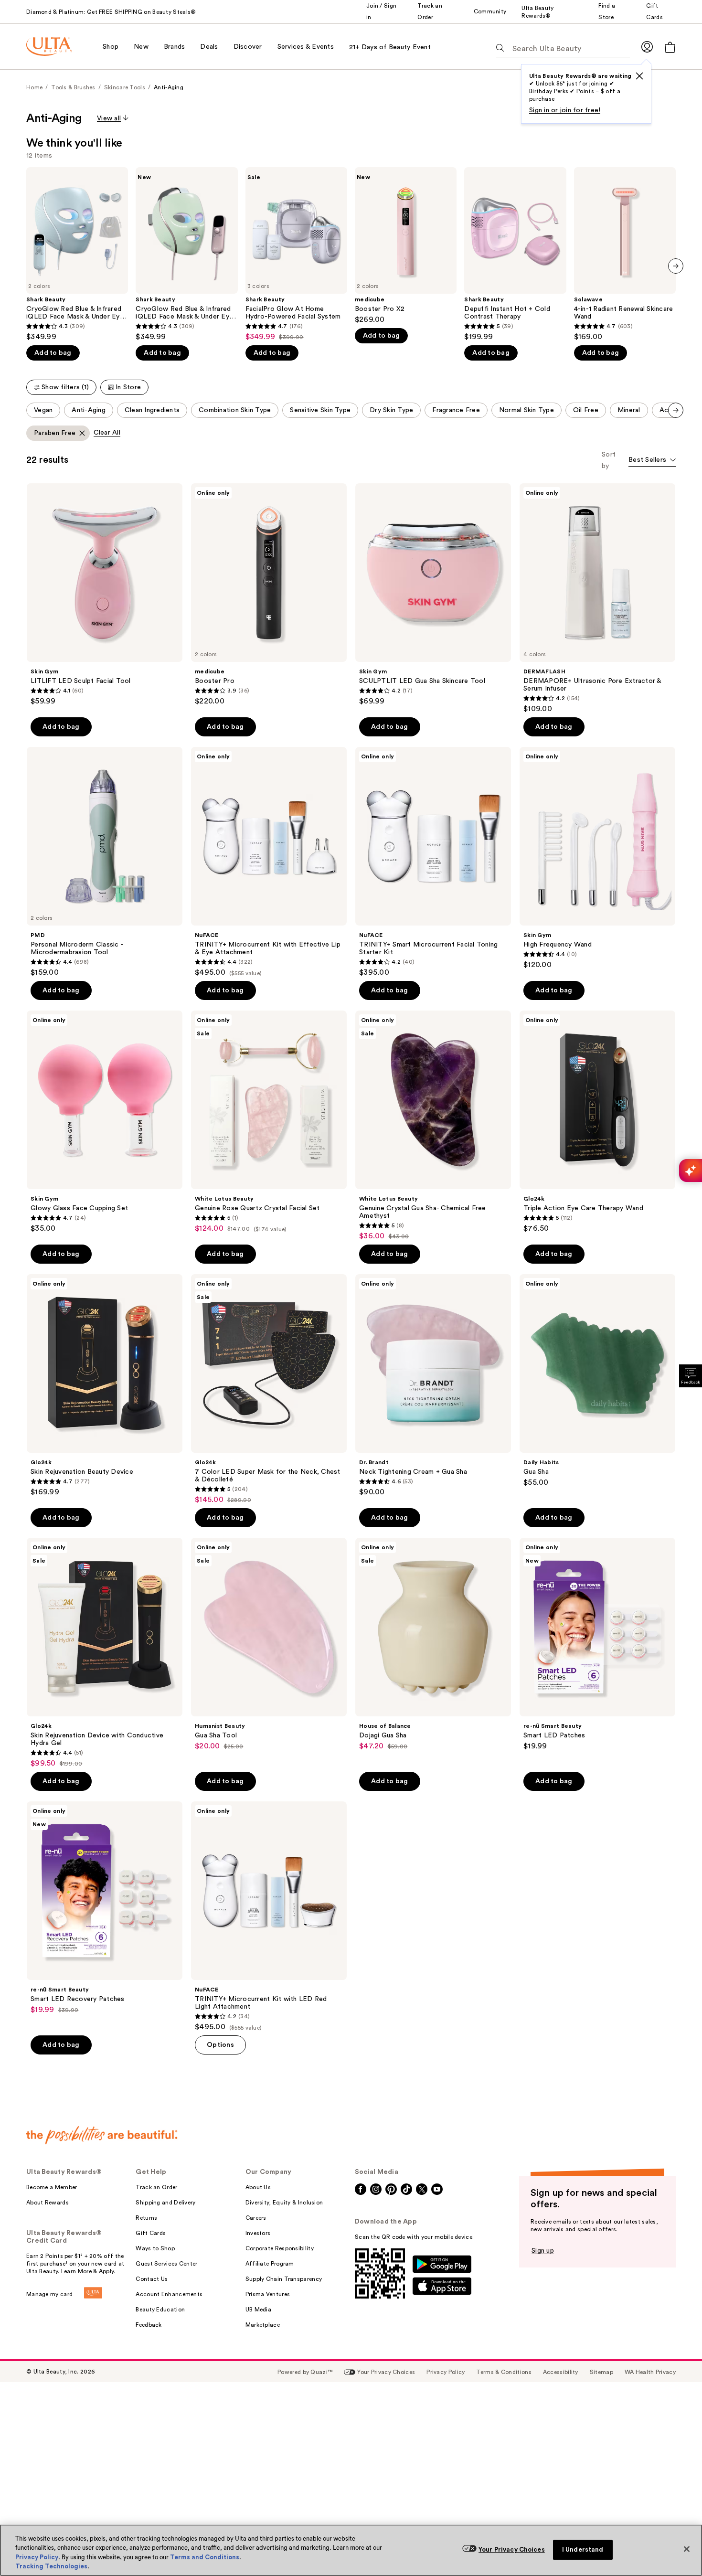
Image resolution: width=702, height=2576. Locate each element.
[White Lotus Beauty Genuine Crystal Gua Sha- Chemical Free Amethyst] (433, 1126)
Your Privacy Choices (512, 2549)
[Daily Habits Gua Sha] (597, 1381)
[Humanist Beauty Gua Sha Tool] (269, 1644)
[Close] (687, 2549)
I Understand (583, 2549)
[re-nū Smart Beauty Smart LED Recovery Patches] (105, 1908)
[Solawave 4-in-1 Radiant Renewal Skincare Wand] (625, 254)
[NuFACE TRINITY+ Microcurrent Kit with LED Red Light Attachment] (269, 1916)
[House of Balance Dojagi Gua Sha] (433, 1644)
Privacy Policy (37, 2557)
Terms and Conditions (205, 2557)
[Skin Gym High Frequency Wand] (597, 858)
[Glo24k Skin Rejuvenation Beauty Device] (105, 1385)
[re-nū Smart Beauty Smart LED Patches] (597, 1644)
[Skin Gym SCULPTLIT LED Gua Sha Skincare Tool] (433, 595)
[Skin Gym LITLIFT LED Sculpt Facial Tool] (105, 595)
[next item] (676, 266)
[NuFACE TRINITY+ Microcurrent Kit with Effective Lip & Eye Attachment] (269, 862)
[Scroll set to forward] (676, 410)
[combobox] (652, 461)
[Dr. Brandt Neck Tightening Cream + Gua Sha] (433, 1385)
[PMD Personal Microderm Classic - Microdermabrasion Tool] (105, 862)
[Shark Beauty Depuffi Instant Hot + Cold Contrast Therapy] (515, 254)
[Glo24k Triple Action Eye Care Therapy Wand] (597, 1122)
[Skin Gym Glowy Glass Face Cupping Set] (105, 1122)
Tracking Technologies (51, 2566)
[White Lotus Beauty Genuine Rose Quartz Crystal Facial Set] (269, 1122)
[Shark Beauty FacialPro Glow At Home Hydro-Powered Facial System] (296, 254)
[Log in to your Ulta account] (647, 47)
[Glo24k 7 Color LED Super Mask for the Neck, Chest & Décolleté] (269, 1389)
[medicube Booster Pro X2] (406, 246)
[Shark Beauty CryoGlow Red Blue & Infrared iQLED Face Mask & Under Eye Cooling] (77, 254)
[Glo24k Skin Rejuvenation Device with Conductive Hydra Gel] (105, 1653)
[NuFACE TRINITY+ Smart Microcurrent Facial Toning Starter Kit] (433, 862)
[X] (639, 76)
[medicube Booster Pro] (269, 595)
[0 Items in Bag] (670, 47)
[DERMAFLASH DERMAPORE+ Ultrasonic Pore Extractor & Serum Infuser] (597, 598)
